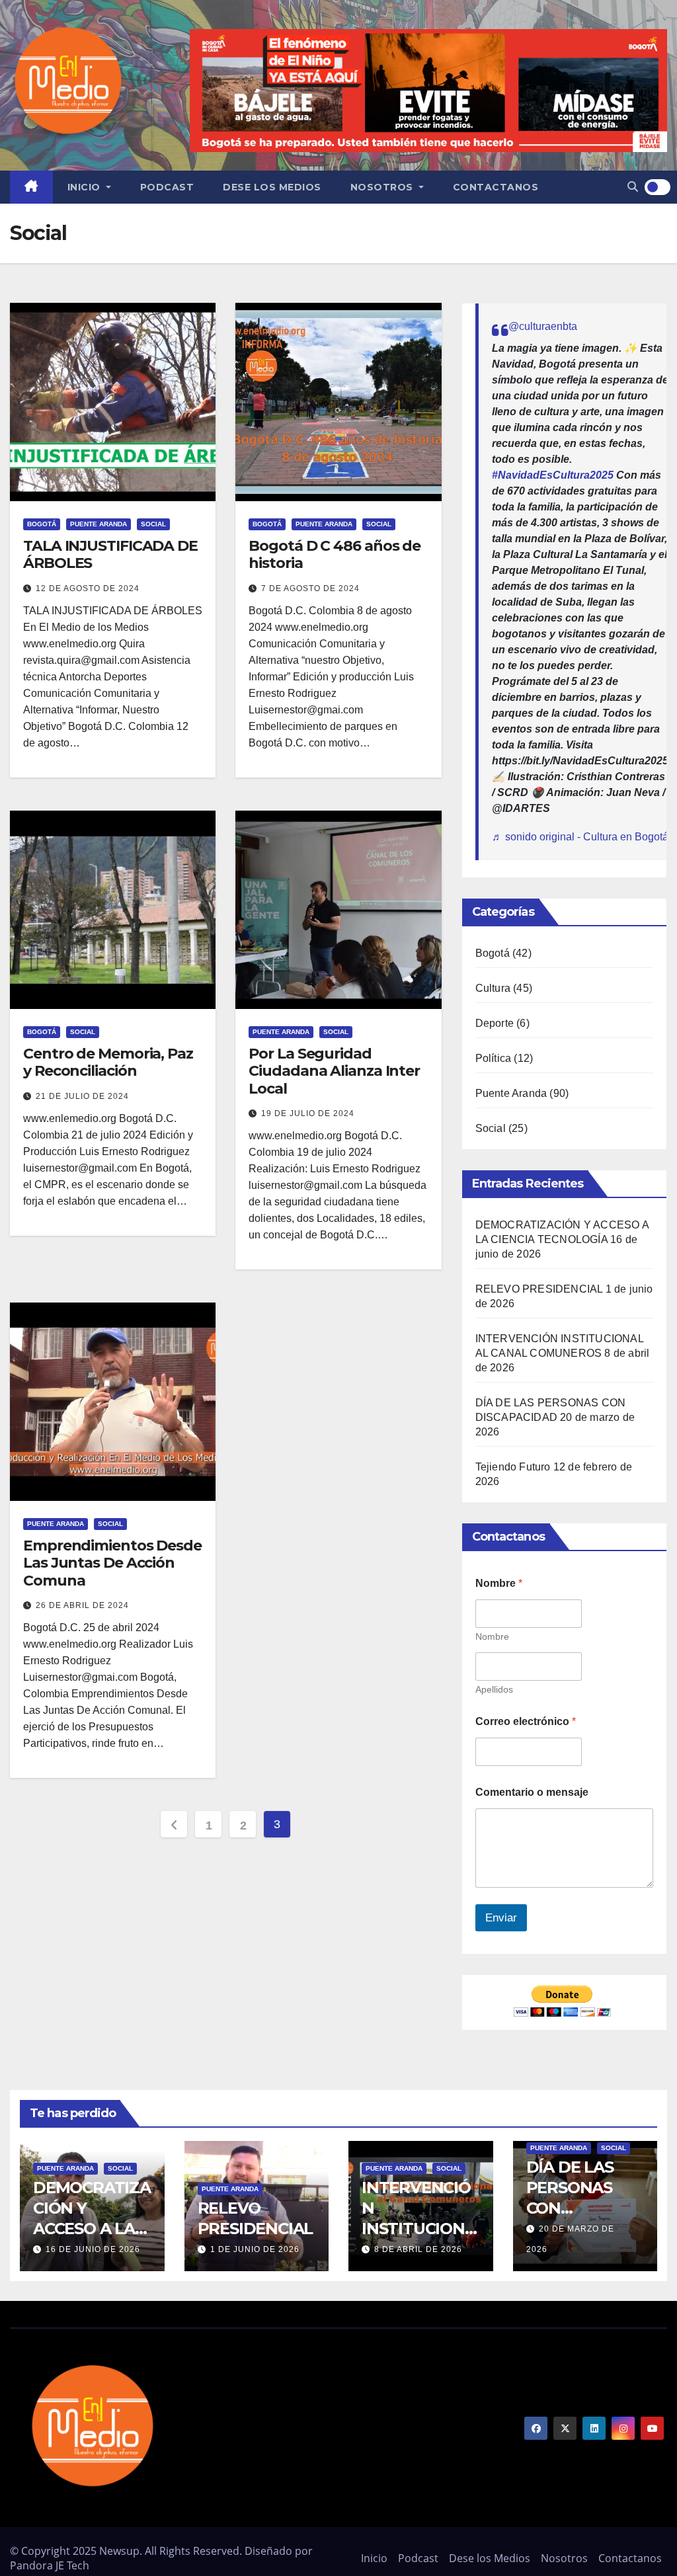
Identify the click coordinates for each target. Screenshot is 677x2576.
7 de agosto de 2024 (310, 588)
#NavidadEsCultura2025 (553, 475)
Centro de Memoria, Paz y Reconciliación (108, 1062)
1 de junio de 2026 (255, 2249)
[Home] (31, 187)
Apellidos (494, 1689)
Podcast (167, 187)
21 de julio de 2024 (82, 1096)
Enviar (501, 1918)
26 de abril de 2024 (82, 1605)
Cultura (493, 988)
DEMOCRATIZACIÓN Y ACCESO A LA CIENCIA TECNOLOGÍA (92, 2229)
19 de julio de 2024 (308, 1113)
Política (494, 1058)
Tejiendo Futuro (513, 1467)
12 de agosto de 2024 (88, 588)
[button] (633, 187)
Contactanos (496, 187)
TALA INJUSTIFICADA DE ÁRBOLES (110, 554)
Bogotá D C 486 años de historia (335, 554)
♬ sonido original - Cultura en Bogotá (580, 837)
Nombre (492, 1636)
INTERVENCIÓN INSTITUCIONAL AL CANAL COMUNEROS (419, 2229)
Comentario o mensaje (532, 1792)
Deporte (495, 1023)
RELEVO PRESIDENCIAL (539, 1289)
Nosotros (383, 187)
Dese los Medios (272, 187)
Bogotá (42, 524)
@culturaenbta (543, 326)
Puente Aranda (99, 524)
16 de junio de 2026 (93, 2249)
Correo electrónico (526, 1721)
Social (153, 524)
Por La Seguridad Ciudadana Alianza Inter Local (334, 1071)
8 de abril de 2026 (418, 2249)
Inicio (86, 187)
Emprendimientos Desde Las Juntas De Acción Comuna (112, 1563)
